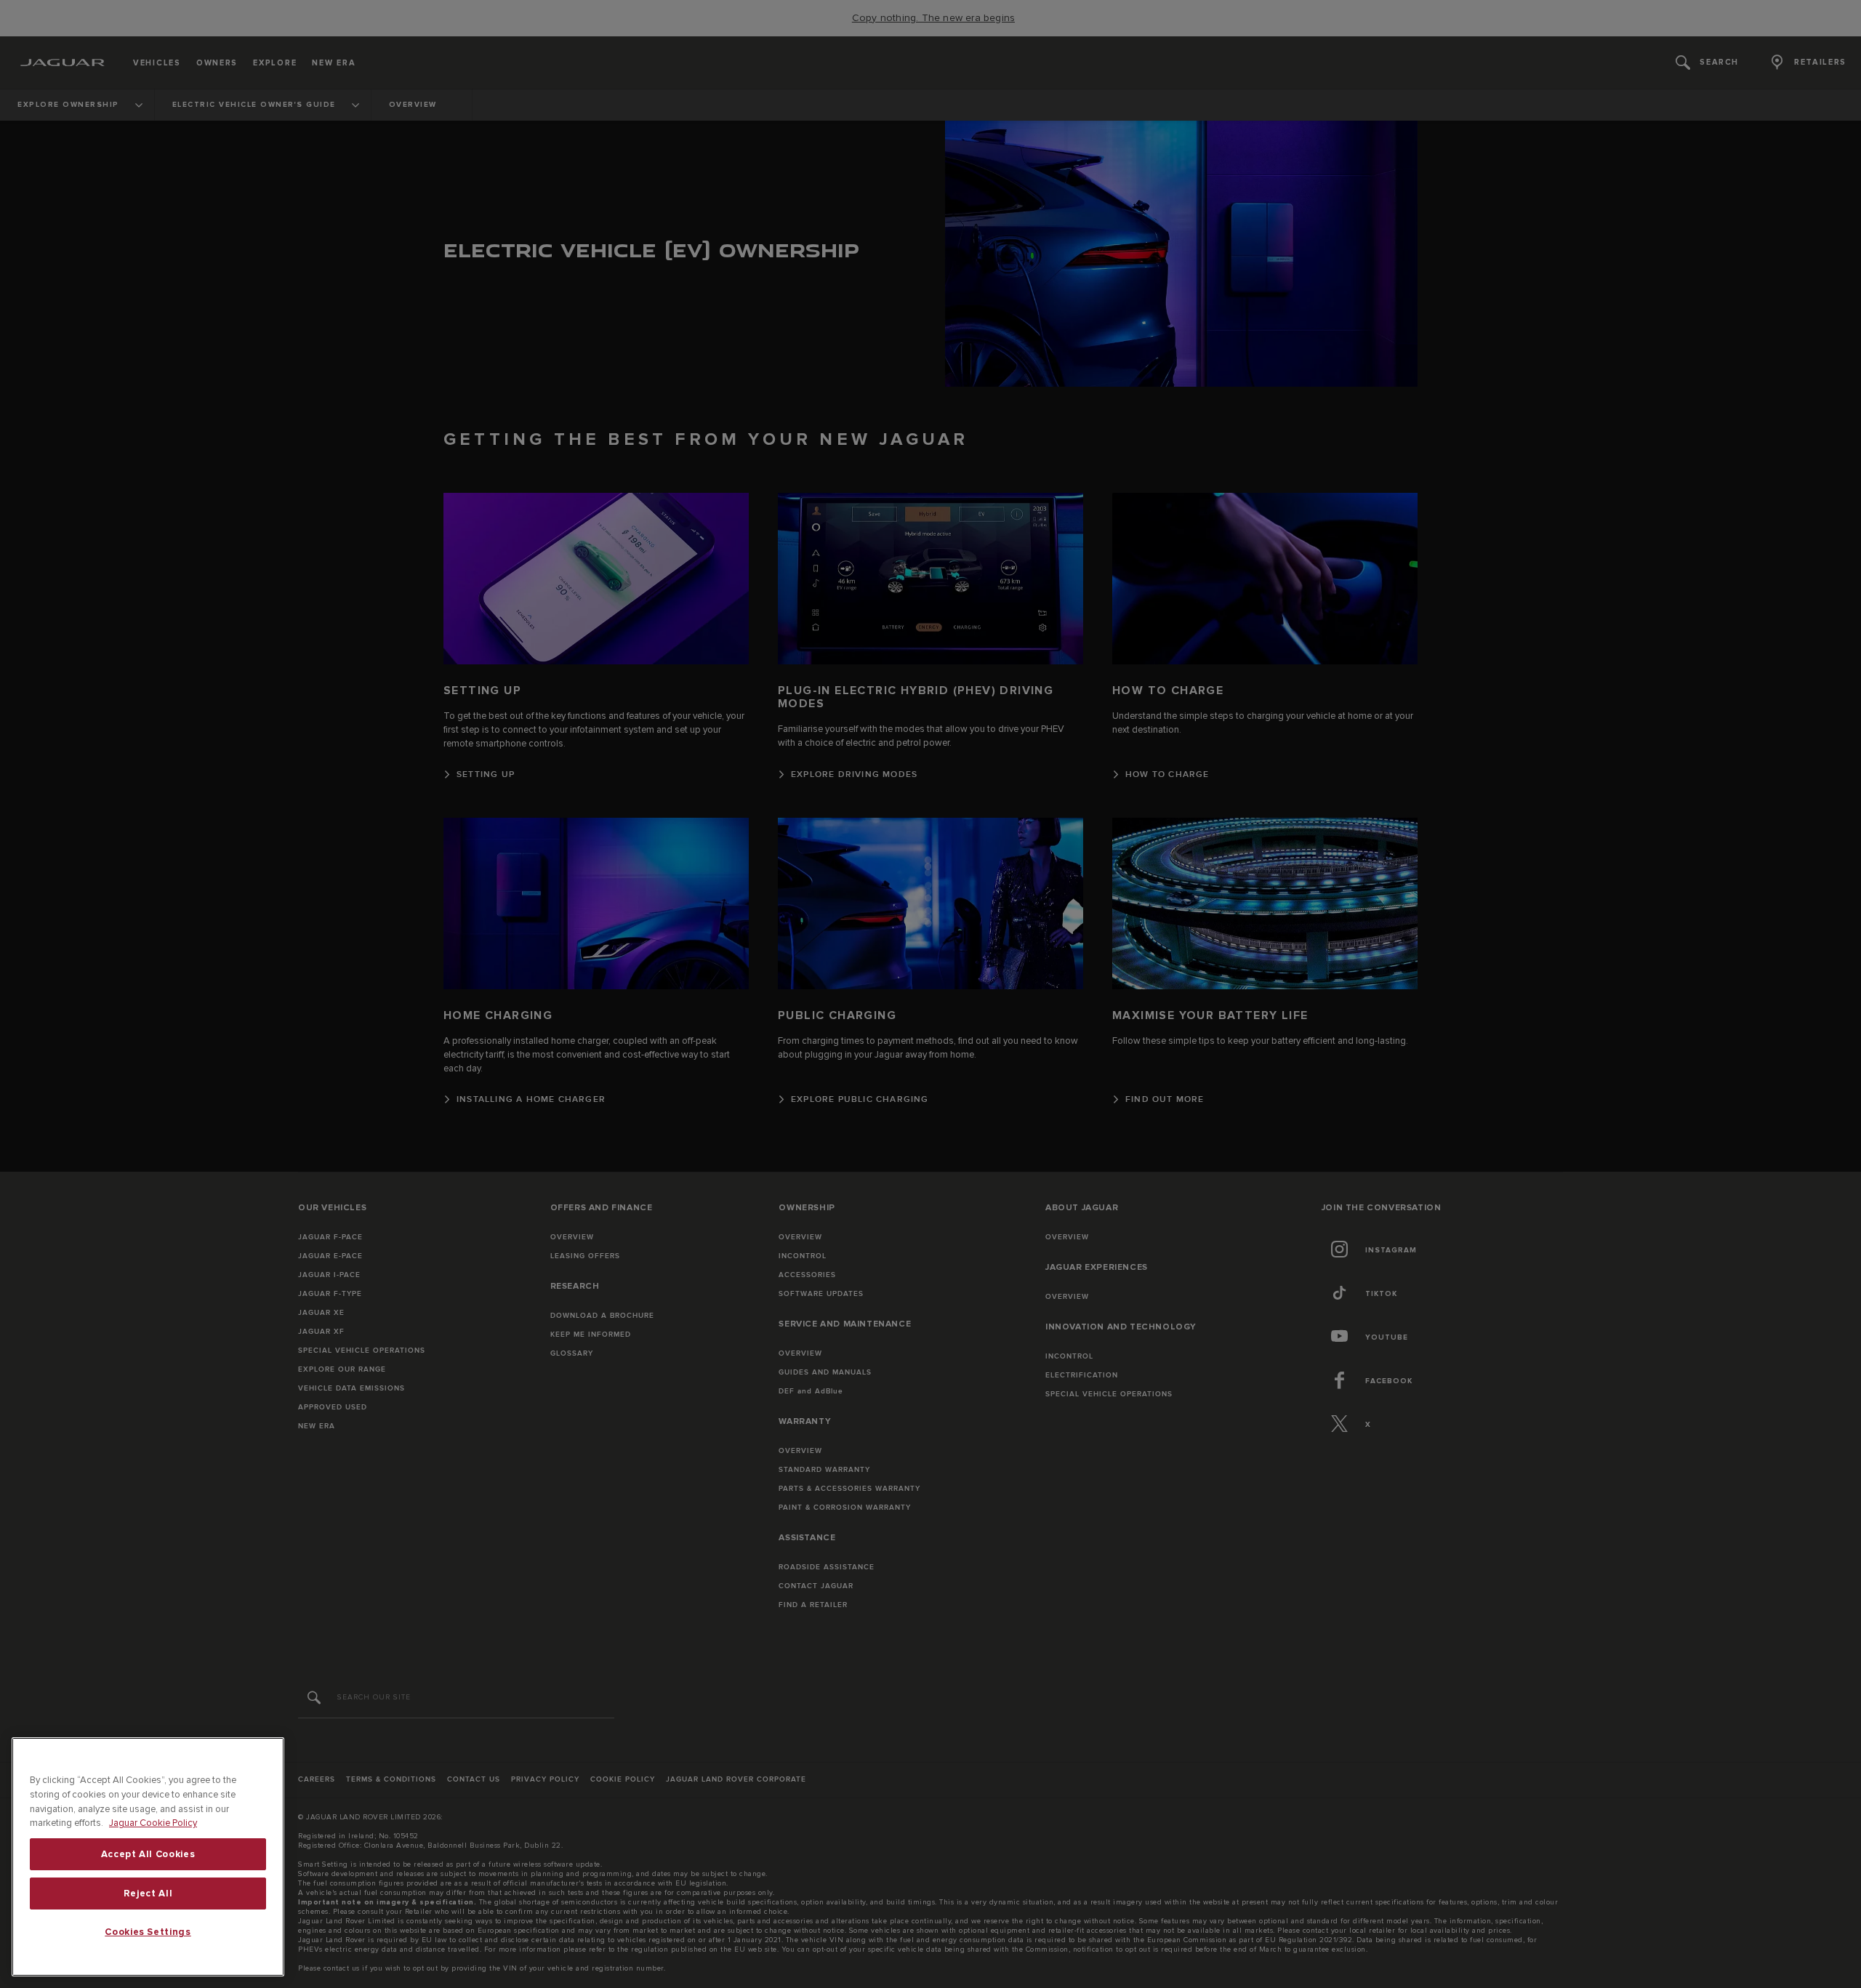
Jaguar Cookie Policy (153, 1823)
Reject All (148, 1894)
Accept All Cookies (148, 1854)
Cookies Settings (148, 1932)
